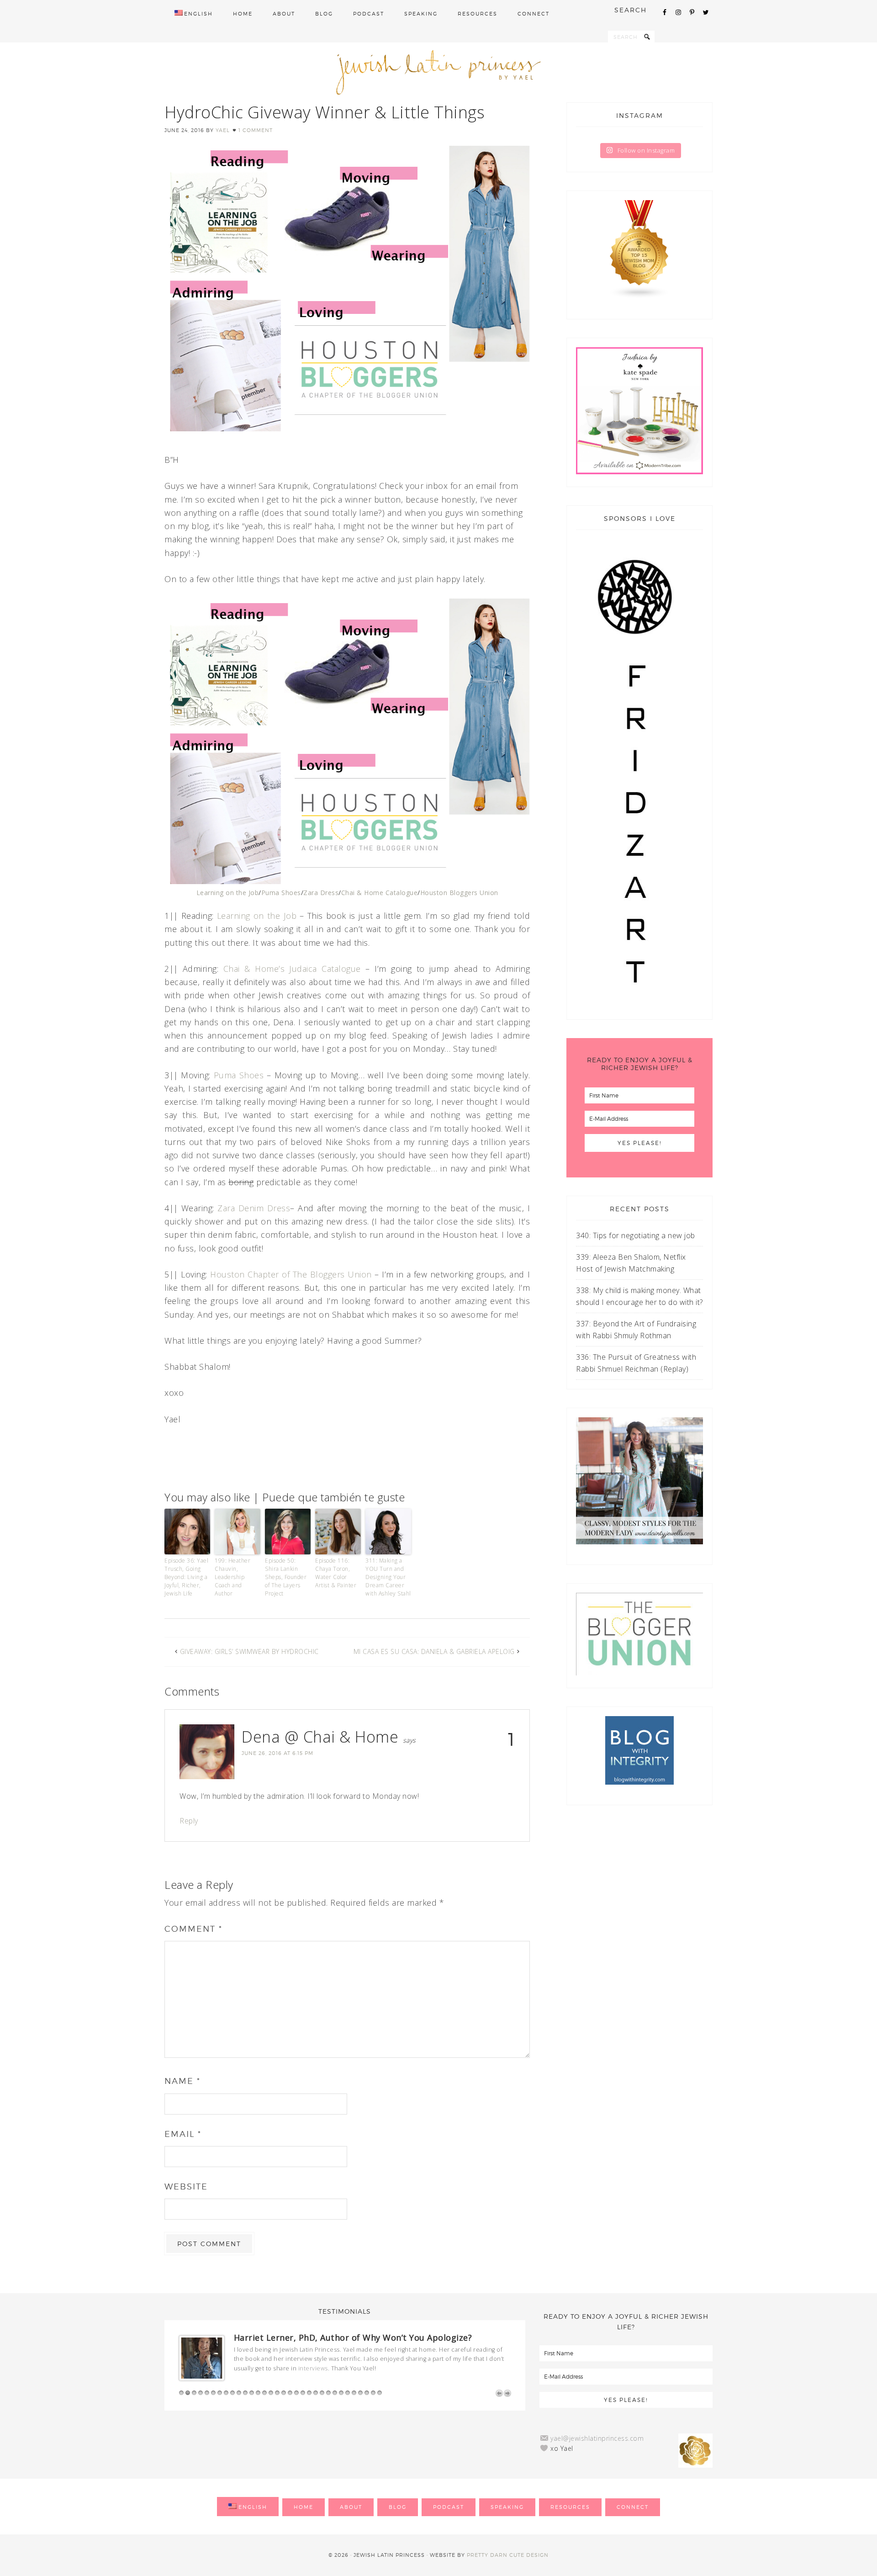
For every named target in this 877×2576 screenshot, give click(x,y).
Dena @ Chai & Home (320, 1737)
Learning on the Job (228, 893)
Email (183, 2134)
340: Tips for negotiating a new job (636, 1235)
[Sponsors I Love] (634, 1004)
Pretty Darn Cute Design (508, 2555)
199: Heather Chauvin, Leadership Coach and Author (232, 1577)
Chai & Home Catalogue (380, 893)
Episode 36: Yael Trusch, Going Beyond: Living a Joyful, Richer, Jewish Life (186, 1577)
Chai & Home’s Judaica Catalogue (292, 969)
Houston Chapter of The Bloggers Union (291, 1274)
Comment (193, 1929)
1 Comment (256, 130)
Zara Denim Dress (254, 1208)
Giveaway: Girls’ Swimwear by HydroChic (249, 1651)
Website (186, 2186)
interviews (313, 2368)
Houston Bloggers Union (459, 893)
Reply (189, 1821)
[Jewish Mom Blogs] (639, 249)
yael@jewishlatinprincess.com (597, 2438)
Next (507, 2393)
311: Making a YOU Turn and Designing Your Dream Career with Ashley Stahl (388, 1577)
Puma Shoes (281, 893)
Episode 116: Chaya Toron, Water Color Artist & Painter (336, 1573)
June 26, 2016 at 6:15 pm (277, 1753)
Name (182, 2081)
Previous (499, 2393)
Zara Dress (321, 893)
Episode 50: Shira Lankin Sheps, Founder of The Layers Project (286, 1577)
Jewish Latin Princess (438, 72)
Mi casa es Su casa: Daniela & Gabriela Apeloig (434, 1651)
